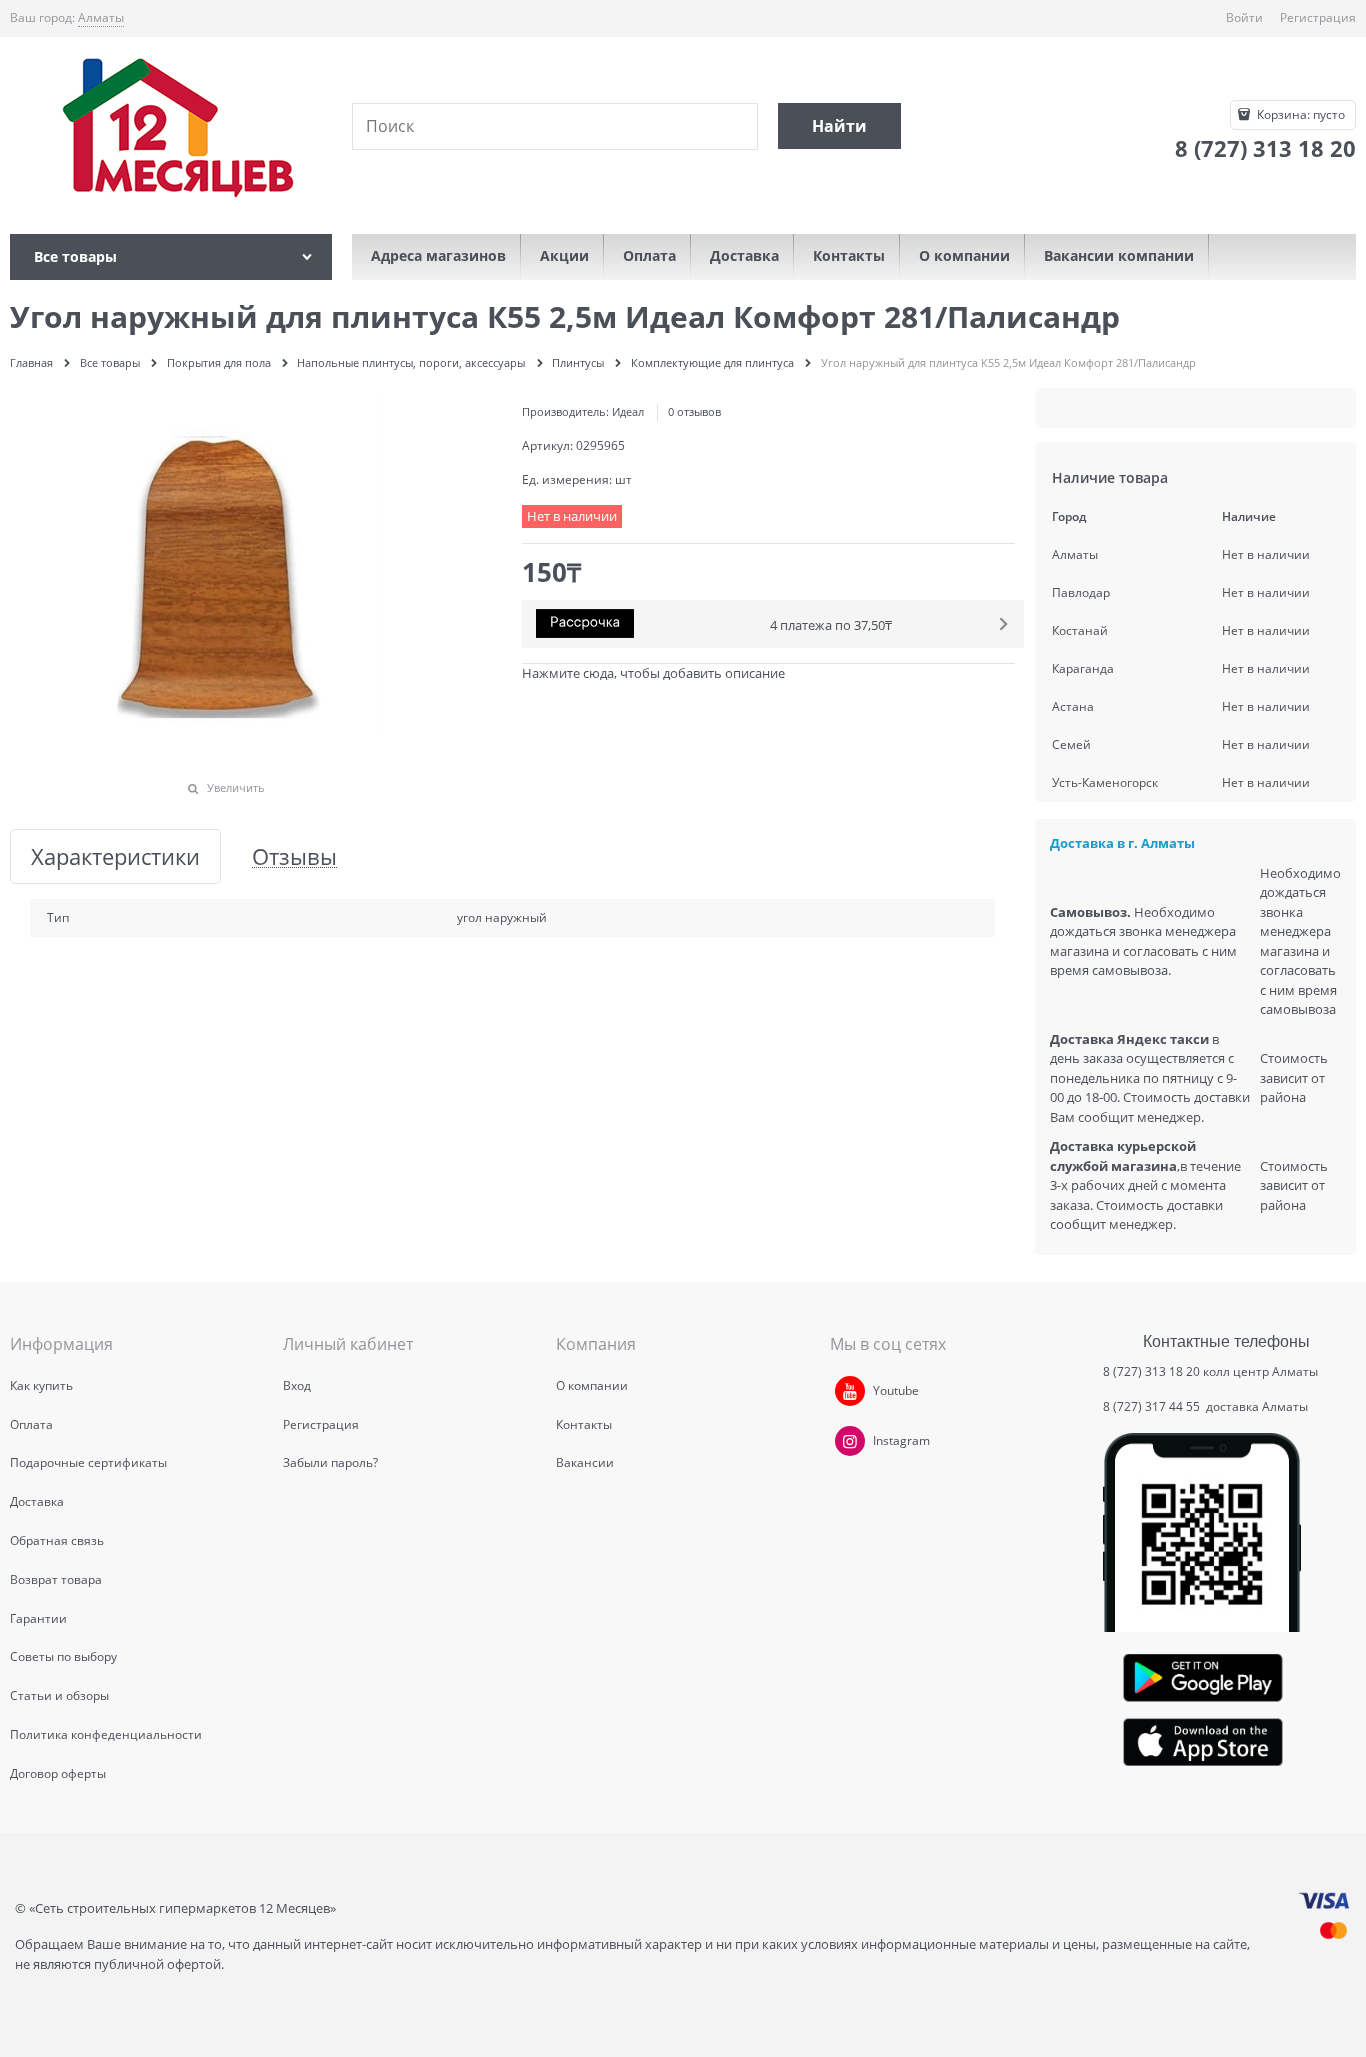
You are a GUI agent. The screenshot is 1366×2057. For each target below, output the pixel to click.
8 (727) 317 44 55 (1153, 1406)
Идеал (628, 411)
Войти (1244, 17)
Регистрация (1318, 17)
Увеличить (236, 787)
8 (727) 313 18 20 (1151, 1371)
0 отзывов (694, 411)
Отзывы (294, 856)
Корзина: (1299, 114)
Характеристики (115, 856)
